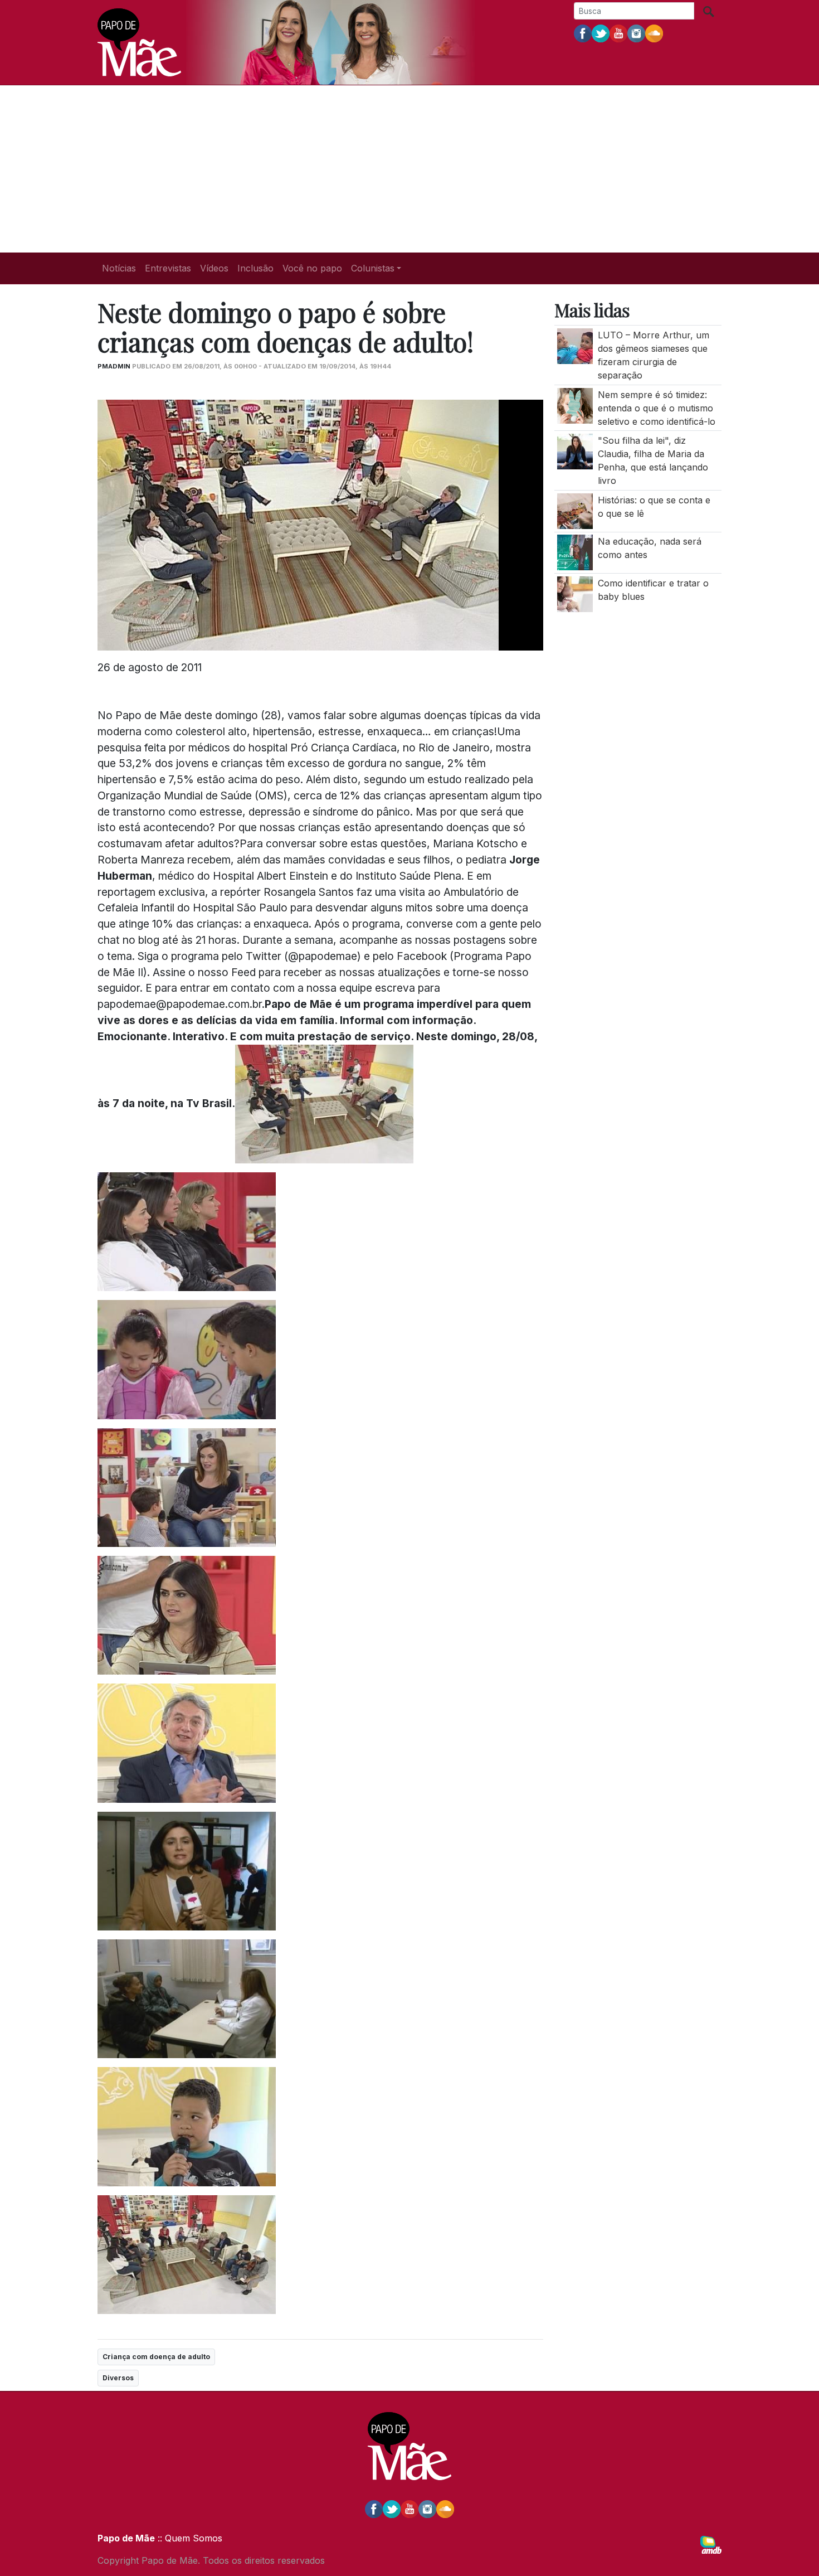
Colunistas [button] (373, 268)
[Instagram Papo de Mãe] (636, 33)
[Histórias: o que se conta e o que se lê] (575, 510)
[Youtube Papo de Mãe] (618, 33)
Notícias (119, 268)
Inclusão (255, 268)
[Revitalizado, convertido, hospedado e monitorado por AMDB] (711, 2544)
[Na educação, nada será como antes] (575, 551)
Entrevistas (168, 268)
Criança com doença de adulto (156, 2357)
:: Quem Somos (189, 2538)
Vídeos (214, 268)
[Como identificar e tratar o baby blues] (575, 593)
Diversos (118, 2378)
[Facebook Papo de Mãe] (583, 33)
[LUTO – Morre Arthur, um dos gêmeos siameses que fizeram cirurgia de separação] (575, 345)
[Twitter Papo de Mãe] (601, 33)
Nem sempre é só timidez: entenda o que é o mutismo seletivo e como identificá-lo (657, 407)
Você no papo (312, 268)
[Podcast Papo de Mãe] (654, 33)
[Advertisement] (409, 169)
